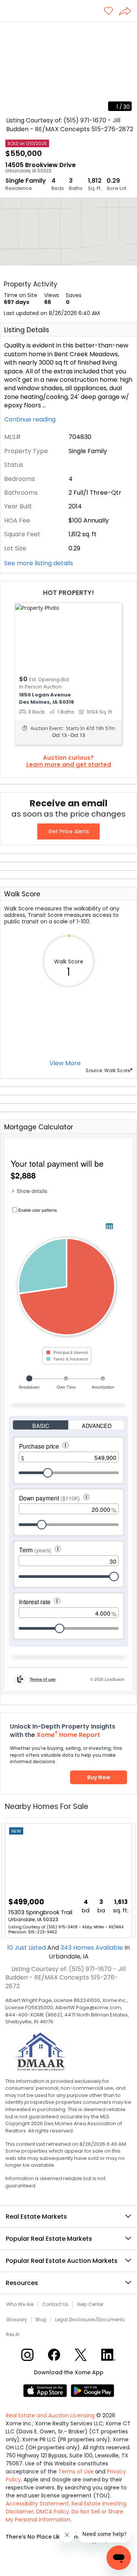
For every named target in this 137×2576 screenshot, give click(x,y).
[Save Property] (108, 12)
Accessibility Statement (37, 2504)
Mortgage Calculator (39, 1127)
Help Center (90, 2304)
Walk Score (22, 894)
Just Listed (27, 1948)
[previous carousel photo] (10, 69)
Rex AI (13, 2335)
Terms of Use (76, 2471)
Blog (41, 2320)
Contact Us (55, 2304)
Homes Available (92, 1948)
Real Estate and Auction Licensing (50, 2415)
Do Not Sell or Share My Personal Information (65, 2516)
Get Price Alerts (69, 831)
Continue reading (31, 420)
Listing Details (27, 330)
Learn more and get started (69, 765)
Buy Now (99, 1777)
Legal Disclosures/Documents (90, 2320)
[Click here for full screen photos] (127, 31)
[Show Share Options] (128, 12)
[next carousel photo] (127, 69)
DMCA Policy (53, 2512)
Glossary (17, 2320)
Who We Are (20, 2304)
